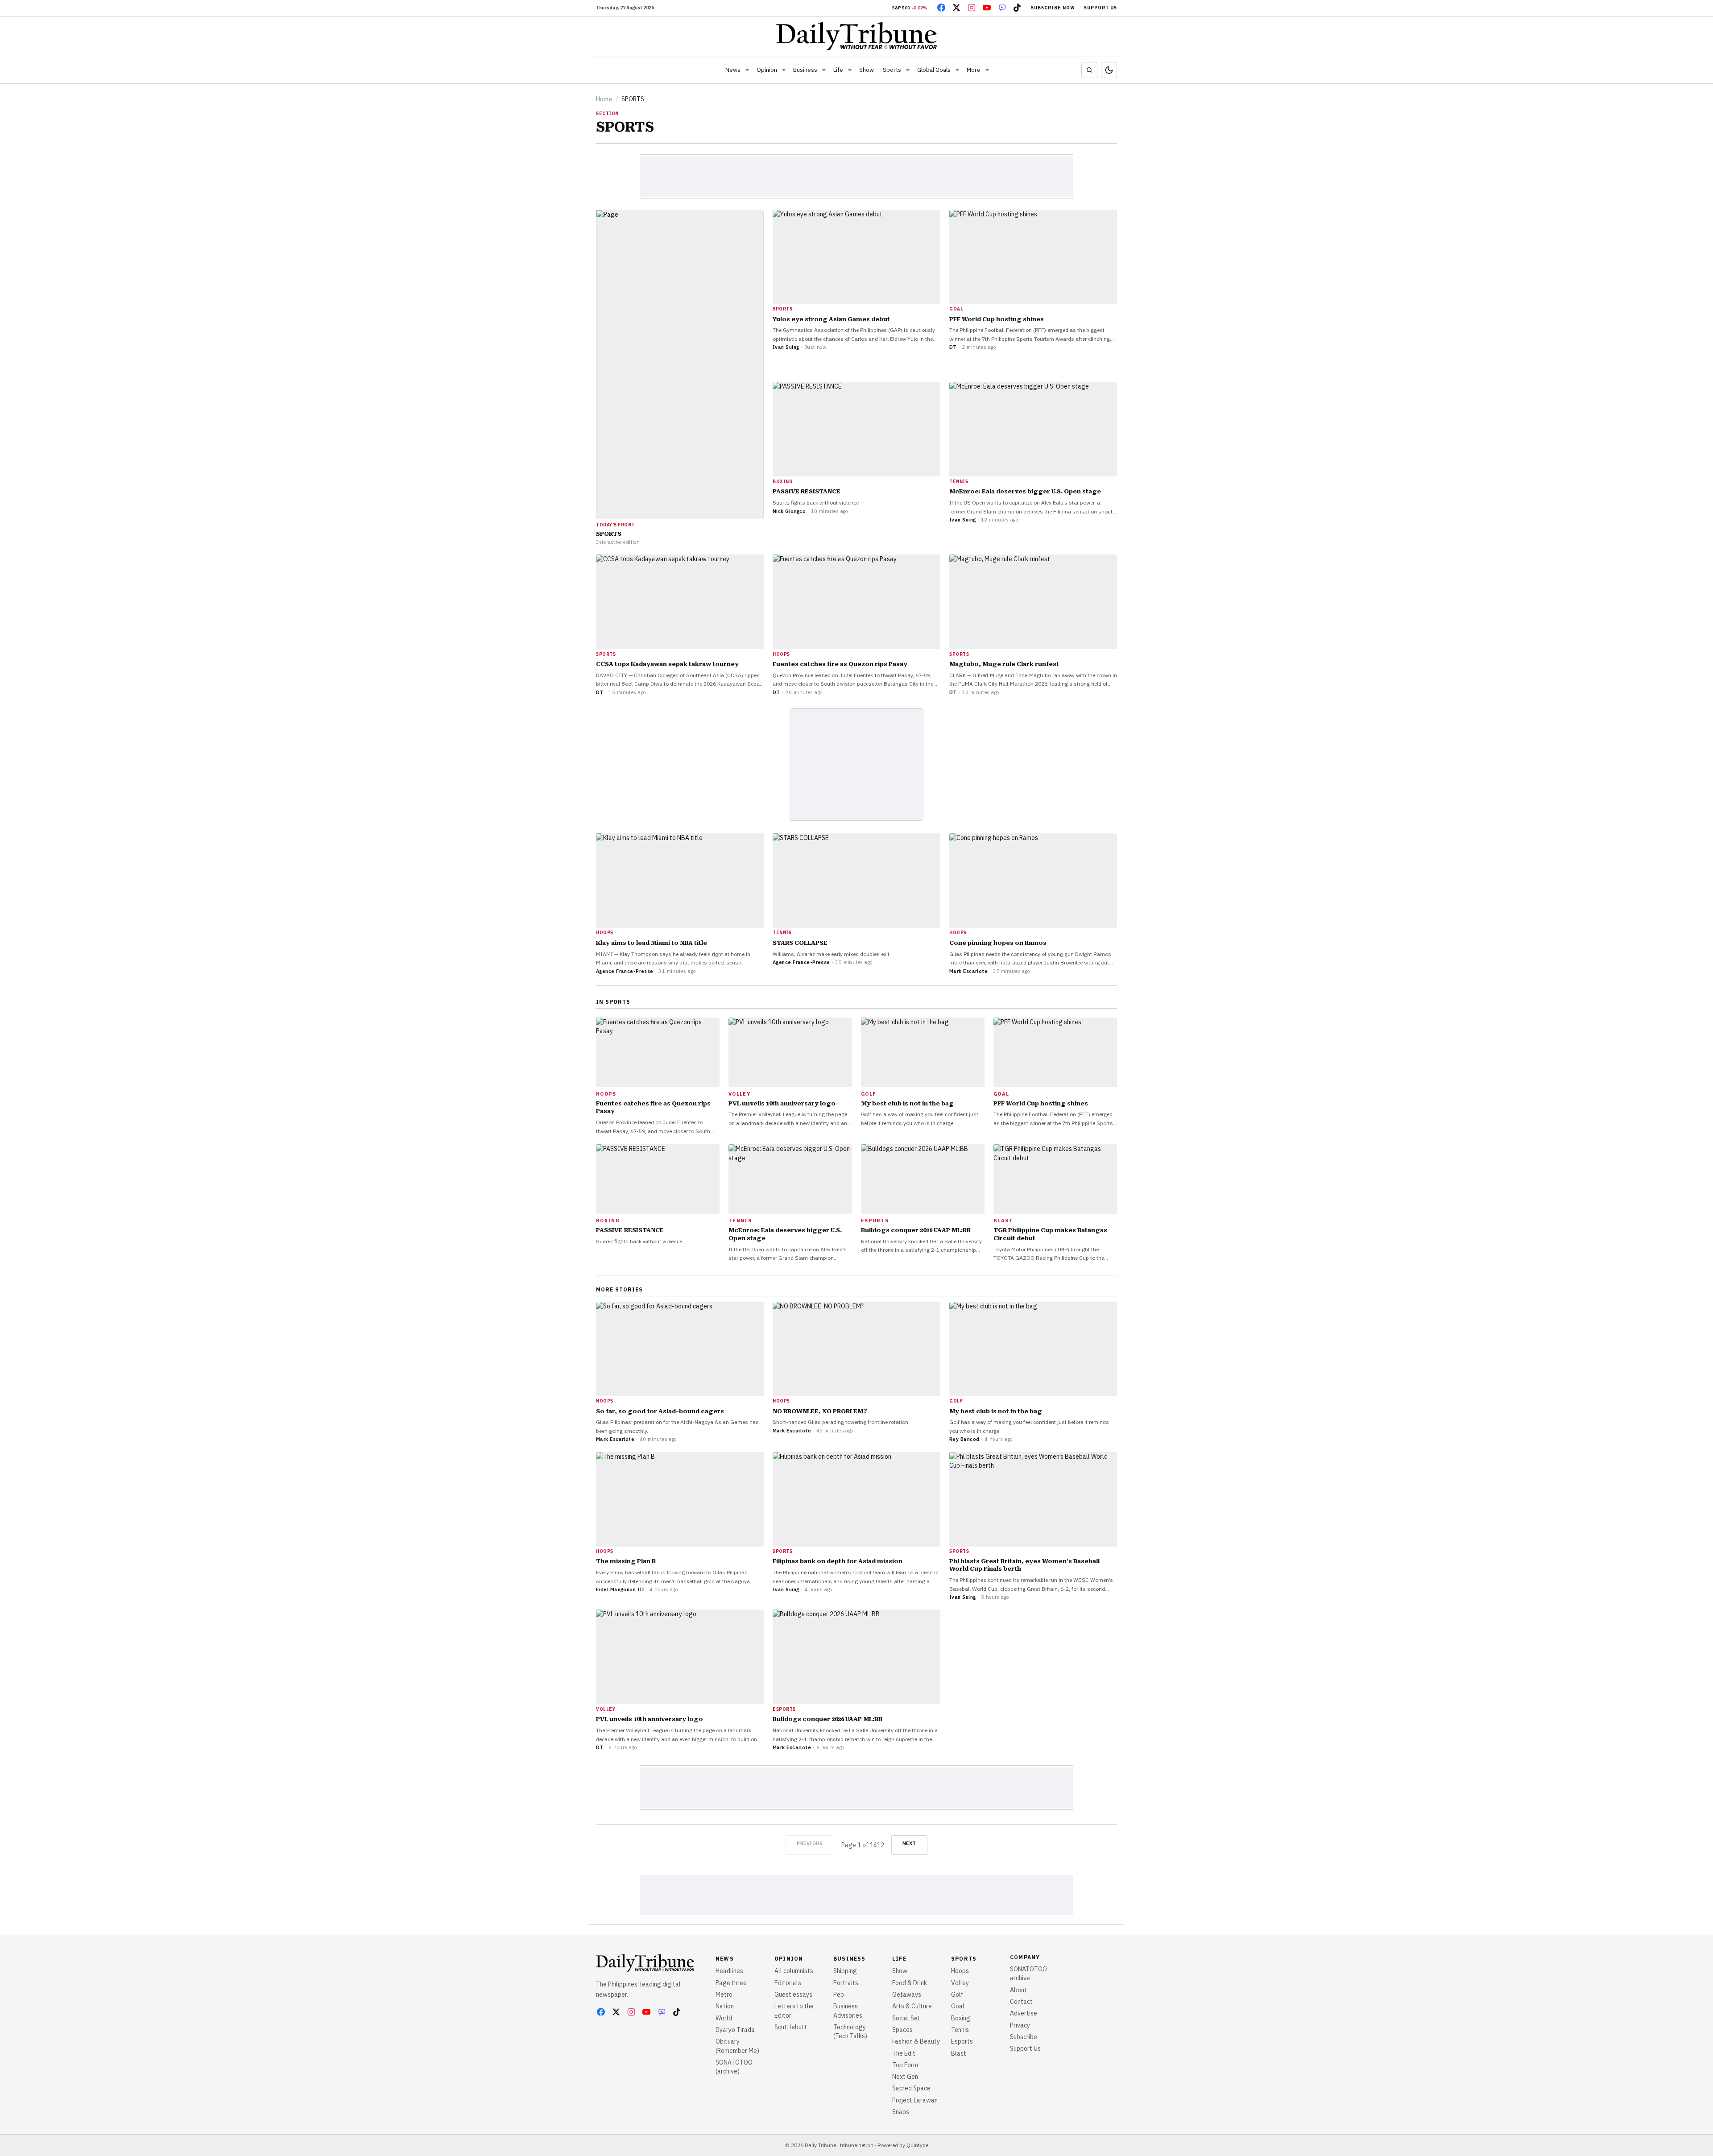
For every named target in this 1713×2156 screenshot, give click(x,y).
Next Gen (905, 2077)
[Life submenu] (850, 70)
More (974, 70)
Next (909, 1843)
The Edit (904, 2053)
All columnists (794, 1971)
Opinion (767, 70)
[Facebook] (941, 8)
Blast (959, 2053)
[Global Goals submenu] (957, 70)
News (733, 70)
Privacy (1020, 2025)
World (724, 2018)
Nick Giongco (789, 511)
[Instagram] (972, 8)
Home (604, 99)
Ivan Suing (786, 347)
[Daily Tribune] (857, 36)
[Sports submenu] (908, 70)
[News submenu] (747, 70)
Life (838, 70)
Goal (958, 2006)
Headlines (729, 1971)
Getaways (907, 1995)
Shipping (845, 1971)
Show (867, 70)
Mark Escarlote (968, 971)
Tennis (960, 2030)
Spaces (902, 2030)
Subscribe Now (1053, 8)
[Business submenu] (824, 70)
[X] (956, 8)
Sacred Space (911, 2088)
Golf (957, 1995)
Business (805, 70)
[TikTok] (1017, 8)
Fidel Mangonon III (620, 1589)
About (1018, 1990)
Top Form (905, 2065)
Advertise (1024, 2013)
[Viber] (1002, 8)
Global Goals (934, 70)
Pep (839, 1995)
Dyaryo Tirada (735, 2030)
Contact (1021, 2002)
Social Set (906, 2018)
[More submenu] (987, 70)
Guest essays (793, 1995)
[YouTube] (987, 8)
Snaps (901, 2112)
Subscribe (1024, 2037)
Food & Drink (910, 1983)
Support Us (1101, 8)
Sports (892, 70)
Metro (724, 1995)
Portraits (846, 1983)
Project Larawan (915, 2100)
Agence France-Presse (625, 971)
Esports (962, 2041)
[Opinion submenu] (784, 70)
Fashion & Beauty (916, 2041)
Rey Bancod (964, 1439)
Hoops (960, 1971)
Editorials (788, 1983)
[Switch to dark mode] (1109, 70)
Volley (960, 1983)
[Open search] (1089, 70)
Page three (731, 1983)
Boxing (961, 2018)
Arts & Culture (912, 2006)
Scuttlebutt (791, 2027)
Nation (725, 2006)
